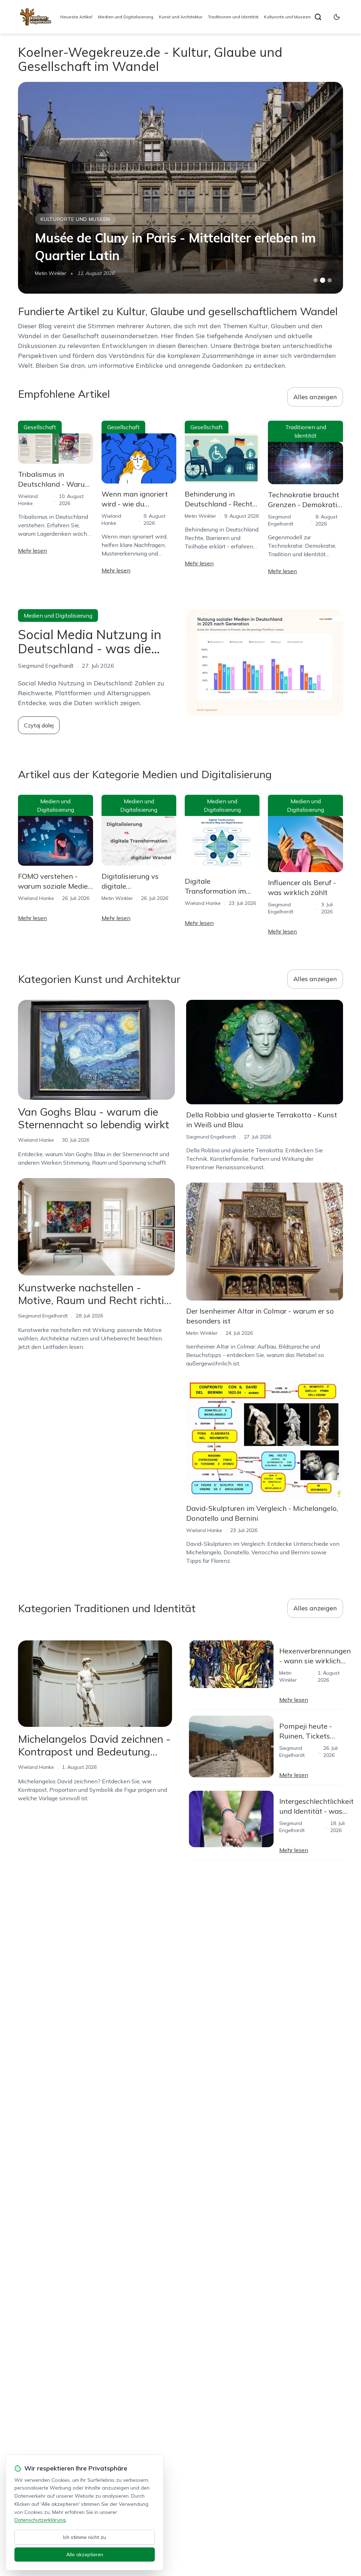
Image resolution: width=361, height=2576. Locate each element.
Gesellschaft (40, 427)
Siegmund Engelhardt (43, 1316)
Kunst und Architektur (181, 17)
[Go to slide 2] (323, 280)
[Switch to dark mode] (337, 17)
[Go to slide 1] (316, 280)
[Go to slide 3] (329, 280)
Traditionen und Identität (233, 17)
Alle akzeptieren (85, 2554)
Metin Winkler (51, 273)
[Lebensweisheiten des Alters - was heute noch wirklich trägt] (180, 188)
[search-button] (318, 17)
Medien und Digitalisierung (126, 17)
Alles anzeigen (315, 397)
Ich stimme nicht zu (85, 2537)
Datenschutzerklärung (40, 2520)
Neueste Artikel (76, 17)
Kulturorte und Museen (287, 17)
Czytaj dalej (39, 725)
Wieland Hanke (36, 898)
